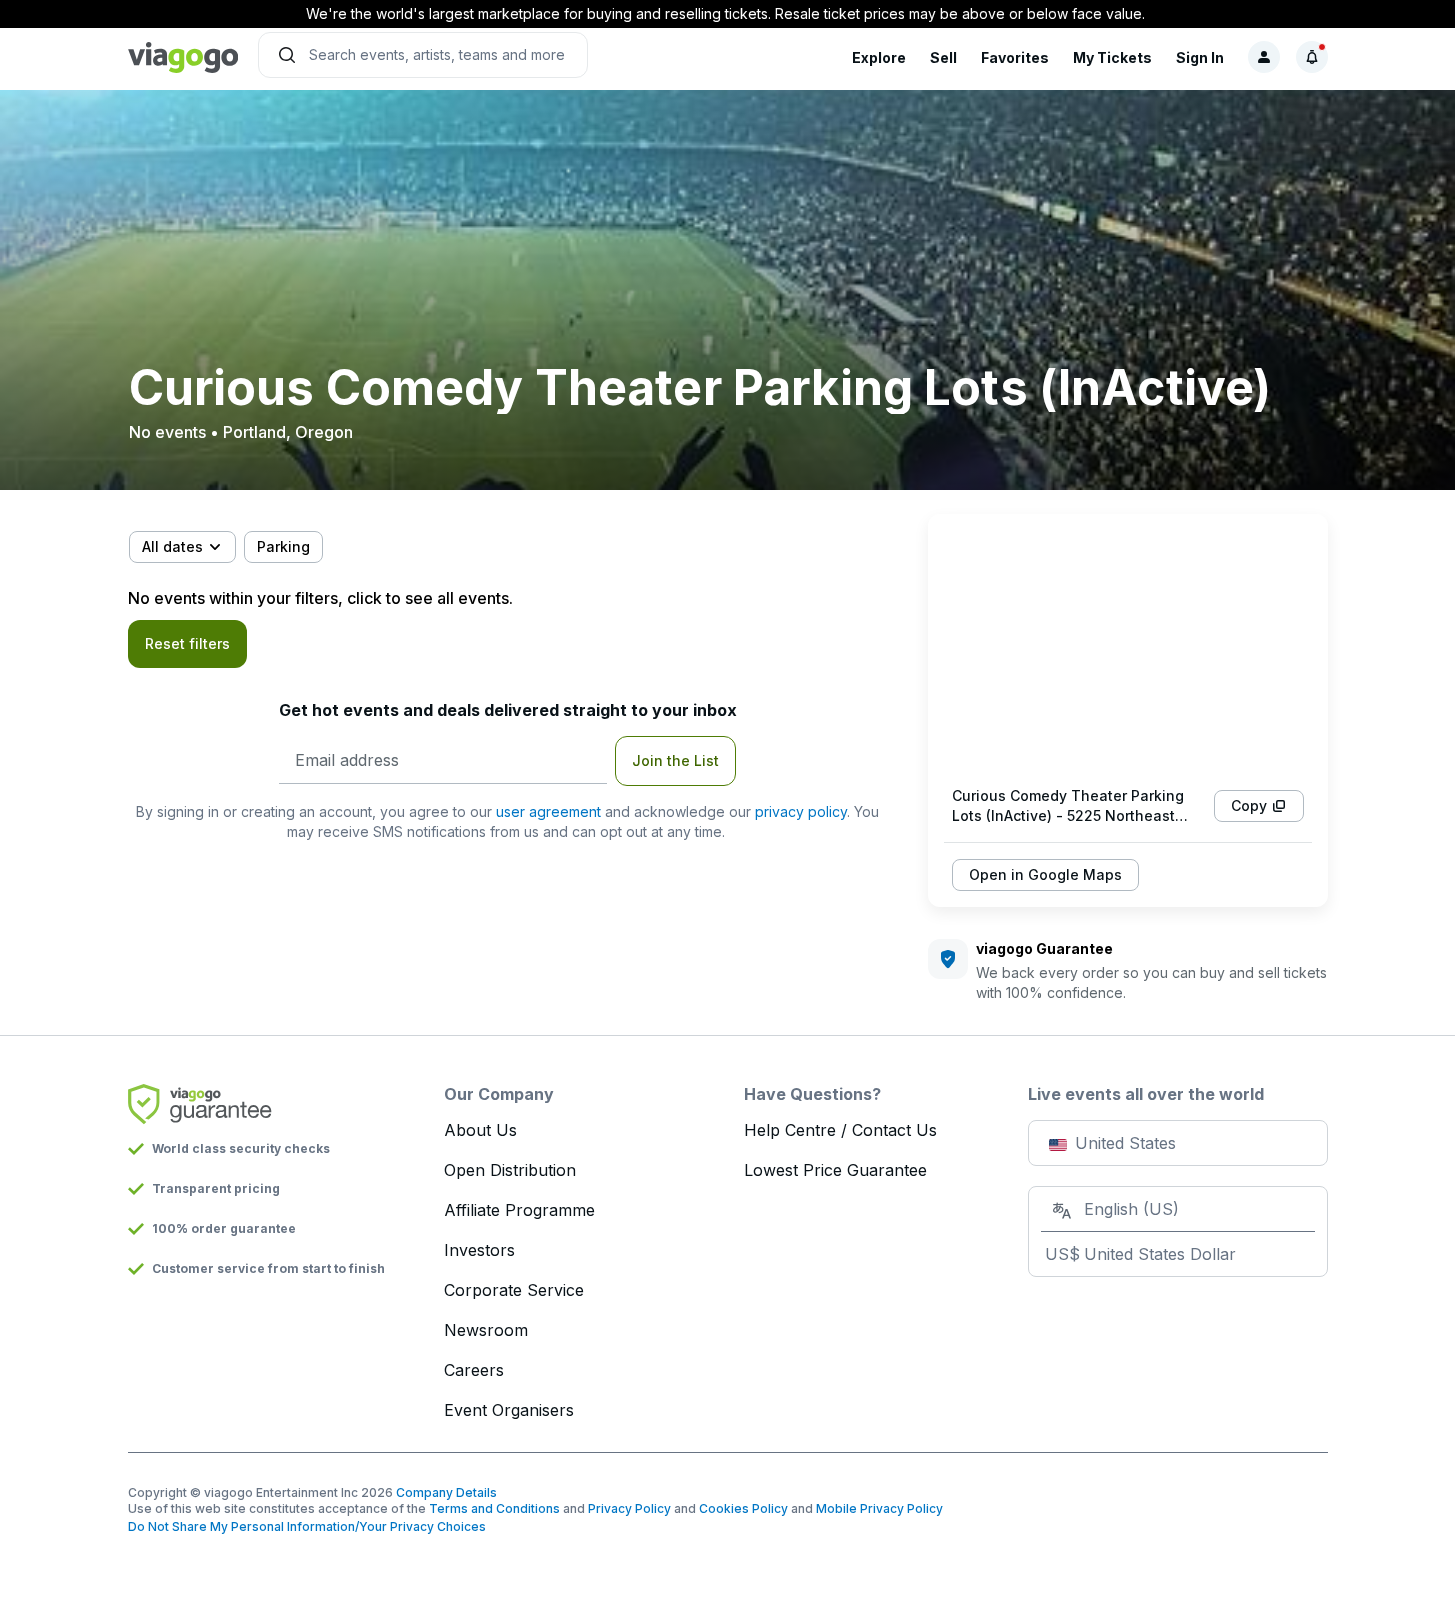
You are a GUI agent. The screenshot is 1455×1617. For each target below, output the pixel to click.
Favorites (1015, 57)
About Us (480, 1130)
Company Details (446, 1492)
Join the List (675, 760)
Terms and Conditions (494, 1508)
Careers (474, 1370)
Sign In (1200, 57)
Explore (879, 57)
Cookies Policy (743, 1508)
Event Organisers (509, 1410)
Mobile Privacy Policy (879, 1508)
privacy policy (801, 811)
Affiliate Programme (519, 1210)
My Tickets (1112, 57)
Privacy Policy (629, 1508)
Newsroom (486, 1330)
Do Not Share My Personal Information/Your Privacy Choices (307, 1526)
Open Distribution (510, 1170)
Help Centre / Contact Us (840, 1130)
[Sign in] (1264, 57)
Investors (479, 1250)
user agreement (548, 811)
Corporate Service (514, 1290)
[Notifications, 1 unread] (1312, 57)
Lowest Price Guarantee (835, 1170)
